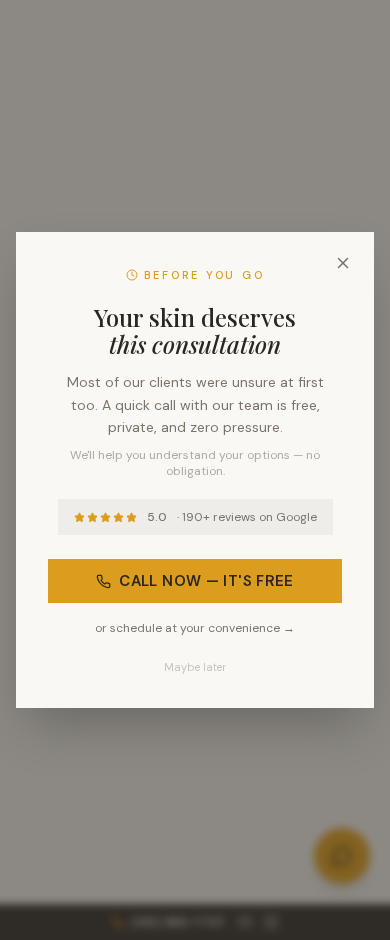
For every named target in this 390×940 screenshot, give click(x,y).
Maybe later (195, 667)
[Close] (343, 263)
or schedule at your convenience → (195, 628)
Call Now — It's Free (206, 581)
